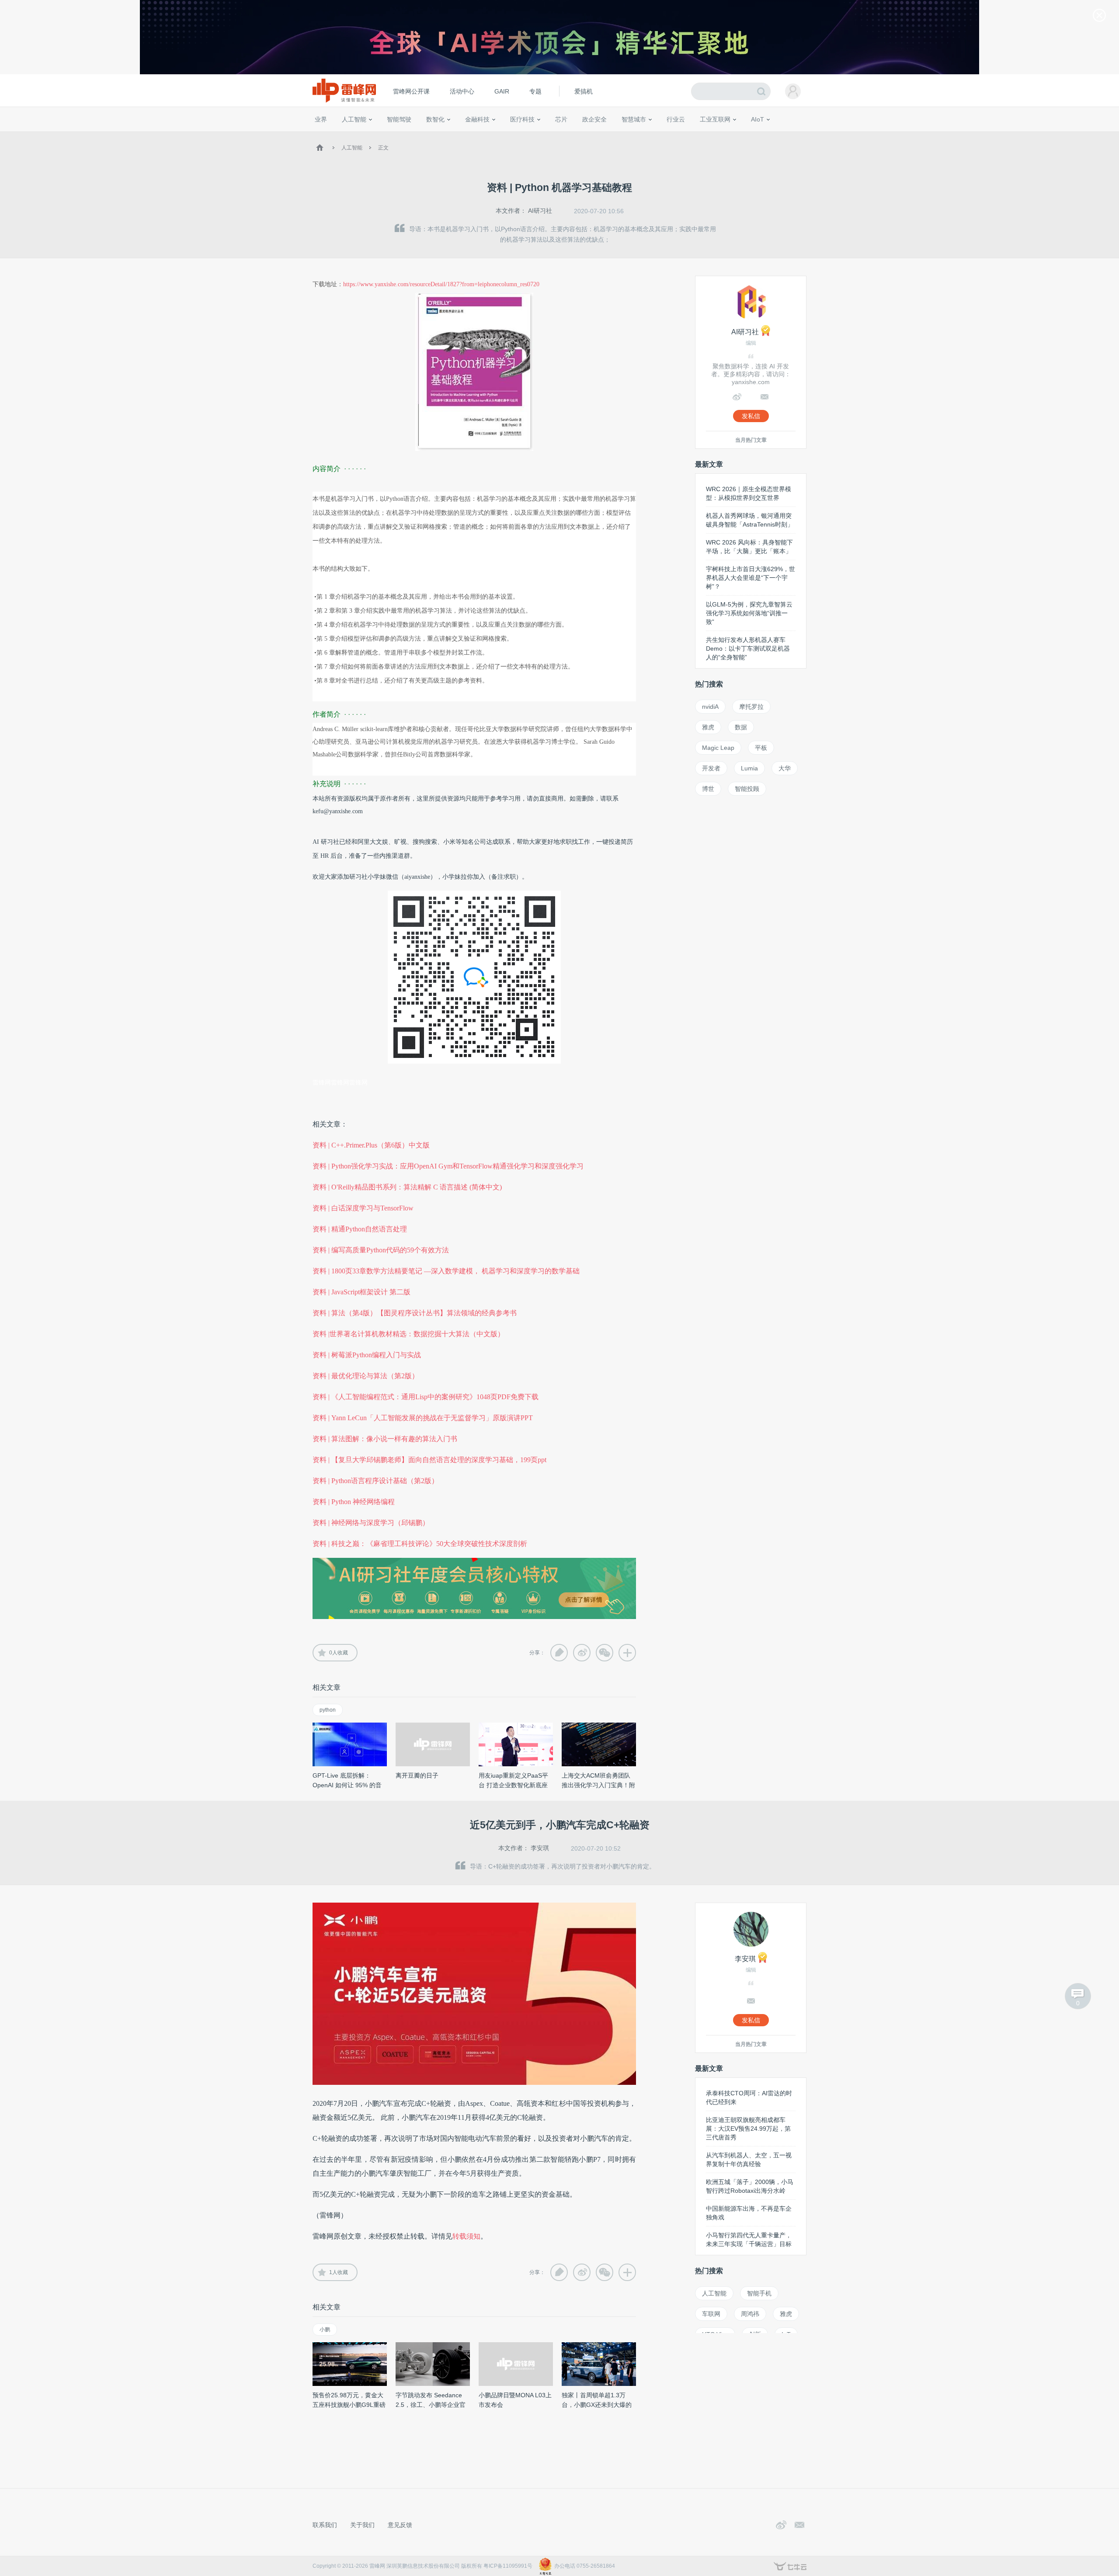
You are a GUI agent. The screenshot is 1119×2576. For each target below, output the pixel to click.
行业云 (676, 119)
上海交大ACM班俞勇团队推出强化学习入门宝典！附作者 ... (598, 1785)
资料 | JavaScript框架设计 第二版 (361, 1292)
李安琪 (540, 1848)
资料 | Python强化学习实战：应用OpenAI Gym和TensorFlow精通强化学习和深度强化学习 (448, 1166)
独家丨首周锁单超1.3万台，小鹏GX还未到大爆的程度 (597, 2405)
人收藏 (339, 1653)
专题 (535, 91)
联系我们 (325, 2525)
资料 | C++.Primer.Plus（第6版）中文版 (371, 1145)
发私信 (751, 416)
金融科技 (477, 119)
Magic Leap (718, 748)
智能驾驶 (399, 119)
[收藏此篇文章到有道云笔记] (559, 1653)
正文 (383, 148)
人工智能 (354, 119)
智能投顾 (747, 789)
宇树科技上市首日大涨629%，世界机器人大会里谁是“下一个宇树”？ (751, 578)
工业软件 (666, 135)
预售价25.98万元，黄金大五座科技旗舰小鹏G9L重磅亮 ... (349, 2405)
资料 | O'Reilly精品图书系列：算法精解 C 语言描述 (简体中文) (407, 1187)
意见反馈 (400, 2525)
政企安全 (594, 119)
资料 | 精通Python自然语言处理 (360, 1229)
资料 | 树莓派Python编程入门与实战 (367, 1355)
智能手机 (759, 2293)
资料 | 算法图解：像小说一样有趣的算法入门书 (385, 1439)
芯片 (561, 119)
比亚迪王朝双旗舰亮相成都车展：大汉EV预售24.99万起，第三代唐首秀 (748, 2129)
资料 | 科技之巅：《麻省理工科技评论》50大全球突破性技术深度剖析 (420, 1544)
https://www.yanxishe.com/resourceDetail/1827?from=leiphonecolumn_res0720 (441, 284)
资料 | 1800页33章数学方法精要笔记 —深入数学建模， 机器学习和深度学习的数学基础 (446, 1271)
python (328, 1710)
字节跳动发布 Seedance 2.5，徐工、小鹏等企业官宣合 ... (431, 2405)
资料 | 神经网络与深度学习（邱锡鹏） (371, 1523)
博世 (708, 789)
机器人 (771, 135)
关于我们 (362, 2525)
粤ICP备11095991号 (508, 2566)
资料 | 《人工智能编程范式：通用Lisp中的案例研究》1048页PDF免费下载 (426, 1397)
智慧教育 (583, 135)
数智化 (435, 119)
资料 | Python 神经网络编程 (354, 1502)
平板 (761, 748)
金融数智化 (406, 135)
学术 (346, 135)
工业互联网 (715, 119)
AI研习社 (540, 211)
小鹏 (325, 2330)
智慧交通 (610, 135)
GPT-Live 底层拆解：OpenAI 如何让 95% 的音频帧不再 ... (347, 1785)
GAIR (502, 91)
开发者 (711, 768)
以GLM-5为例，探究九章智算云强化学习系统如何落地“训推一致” (749, 613)
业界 (321, 119)
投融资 (482, 135)
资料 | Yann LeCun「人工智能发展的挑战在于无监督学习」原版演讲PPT (423, 1418)
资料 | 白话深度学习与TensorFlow (363, 1208)
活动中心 (462, 91)
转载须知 (466, 2236)
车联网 (711, 2314)
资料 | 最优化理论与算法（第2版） (366, 1376)
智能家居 (796, 135)
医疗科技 (522, 119)
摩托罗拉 (751, 707)
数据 (741, 727)
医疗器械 (506, 135)
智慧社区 (637, 135)
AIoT (758, 119)
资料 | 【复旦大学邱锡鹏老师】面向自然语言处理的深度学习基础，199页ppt (429, 1460)
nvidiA (710, 707)
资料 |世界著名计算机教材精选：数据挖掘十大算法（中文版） (408, 1334)
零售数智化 (374, 135)
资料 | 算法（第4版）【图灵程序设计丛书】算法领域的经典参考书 (415, 1313)
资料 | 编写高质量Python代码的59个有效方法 (381, 1250)
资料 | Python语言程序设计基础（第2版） (375, 1481)
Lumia (749, 768)
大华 (785, 768)
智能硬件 (747, 135)
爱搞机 (584, 91)
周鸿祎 (750, 2314)
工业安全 (693, 135)
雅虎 (708, 727)
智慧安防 (556, 135)
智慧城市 (634, 119)
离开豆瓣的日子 (417, 1775)
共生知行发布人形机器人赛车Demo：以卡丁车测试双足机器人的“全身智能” (748, 648)
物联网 (723, 135)
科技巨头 (442, 135)
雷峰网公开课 (411, 91)
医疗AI (460, 135)
